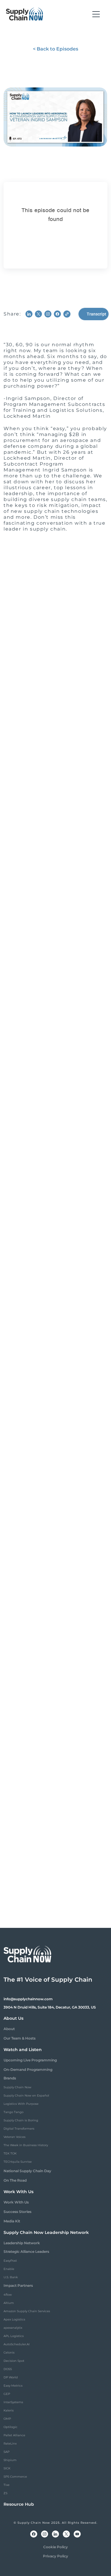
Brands (10, 2078)
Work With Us (16, 2202)
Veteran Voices (15, 2137)
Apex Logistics (14, 2319)
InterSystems (13, 2402)
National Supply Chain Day (27, 2171)
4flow (8, 2295)
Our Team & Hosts (20, 2038)
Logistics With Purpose (21, 2104)
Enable (9, 2269)
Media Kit (12, 2221)
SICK (7, 2468)
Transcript (96, 314)
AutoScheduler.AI (17, 2344)
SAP (7, 2452)
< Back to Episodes (55, 49)
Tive (7, 2485)
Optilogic (11, 2427)
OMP (7, 2419)
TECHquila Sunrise (18, 2162)
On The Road (15, 2180)
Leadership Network (22, 2243)
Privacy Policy (55, 2556)
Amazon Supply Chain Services (27, 2311)
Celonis (9, 2353)
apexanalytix (13, 2328)
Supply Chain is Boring (21, 2120)
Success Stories (17, 2212)
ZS (5, 2493)
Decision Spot (14, 2361)
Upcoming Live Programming (30, 2060)
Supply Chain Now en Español (26, 2096)
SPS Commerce (15, 2477)
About (9, 2029)
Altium (9, 2303)
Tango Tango (13, 2112)
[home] (25, 14)
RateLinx (10, 2444)
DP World (11, 2377)
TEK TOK (10, 2153)
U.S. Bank (11, 2277)
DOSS (8, 2369)
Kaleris (9, 2410)
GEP (7, 2394)
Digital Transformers (19, 2129)
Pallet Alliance (14, 2435)
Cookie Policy (55, 2547)
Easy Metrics (13, 2386)
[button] (96, 14)
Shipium (10, 2460)
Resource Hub (19, 2504)
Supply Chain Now (17, 2087)
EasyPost (10, 2261)
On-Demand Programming (28, 2070)
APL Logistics (14, 2336)
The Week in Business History (26, 2145)
